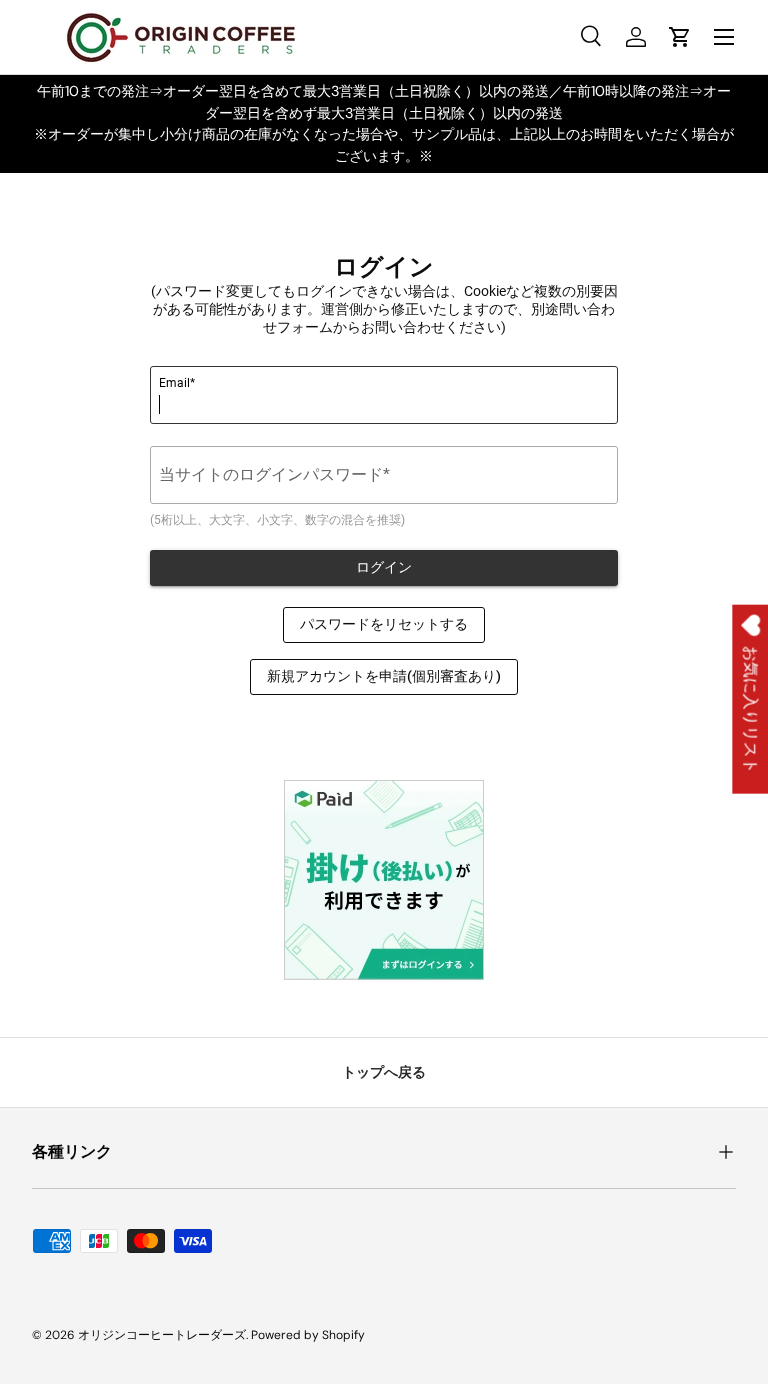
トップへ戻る (384, 1072)
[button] (680, 37)
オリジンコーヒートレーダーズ (162, 1335)
